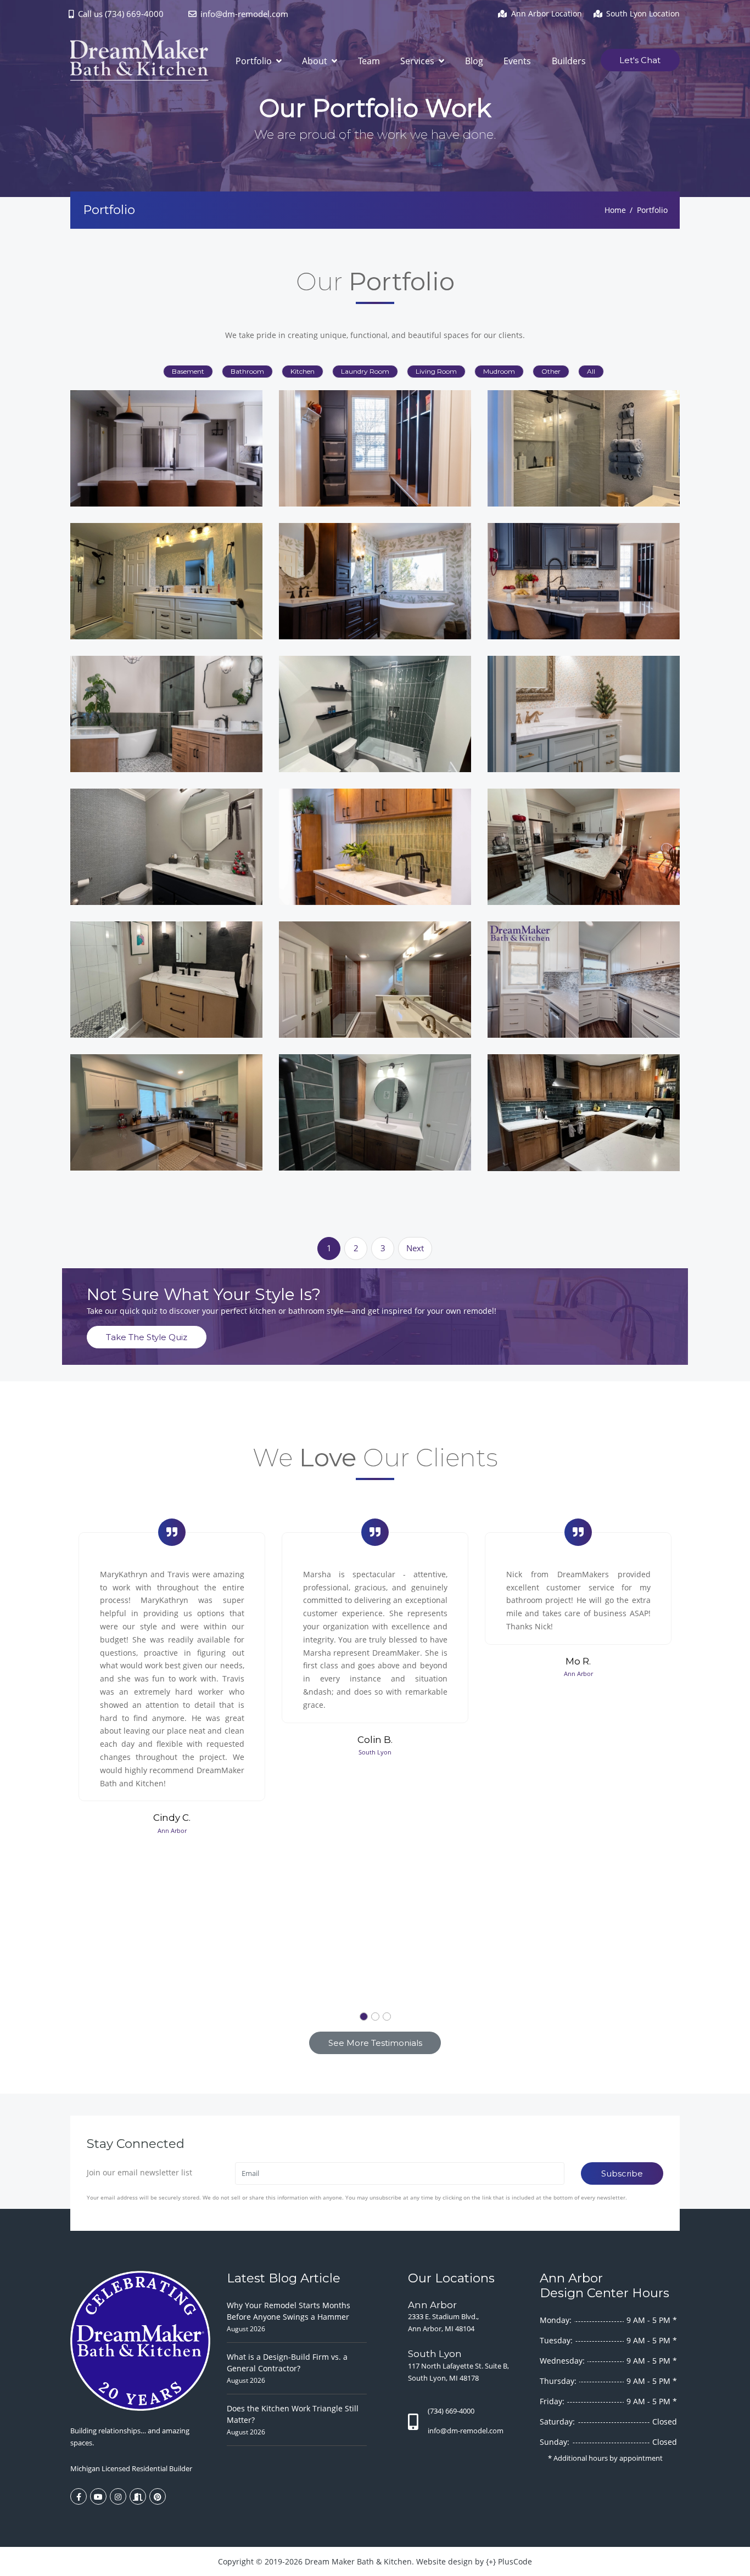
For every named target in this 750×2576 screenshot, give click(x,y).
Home (615, 210)
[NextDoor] (138, 2496)
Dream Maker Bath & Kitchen (358, 2561)
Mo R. (375, 1661)
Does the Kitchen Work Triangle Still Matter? (293, 2414)
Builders (569, 61)
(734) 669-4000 (451, 2411)
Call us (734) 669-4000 (121, 14)
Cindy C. (578, 1831)
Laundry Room (365, 371)
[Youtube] (98, 2496)
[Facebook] (79, 2496)
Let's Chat (640, 60)
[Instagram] (118, 2496)
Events (517, 61)
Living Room (436, 371)
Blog (474, 61)
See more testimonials (375, 2043)
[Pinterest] (158, 2496)
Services (418, 61)
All (591, 371)
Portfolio (255, 61)
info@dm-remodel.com (244, 14)
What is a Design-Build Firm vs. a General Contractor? (287, 2363)
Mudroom (499, 371)
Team (369, 61)
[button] (364, 2017)
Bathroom (247, 371)
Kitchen (303, 371)
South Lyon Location (643, 13)
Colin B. (172, 1740)
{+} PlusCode (509, 2561)
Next (415, 1248)
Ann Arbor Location (547, 13)
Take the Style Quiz (147, 1337)
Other (551, 371)
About (316, 61)
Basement (188, 371)
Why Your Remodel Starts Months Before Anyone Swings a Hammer (289, 2311)
